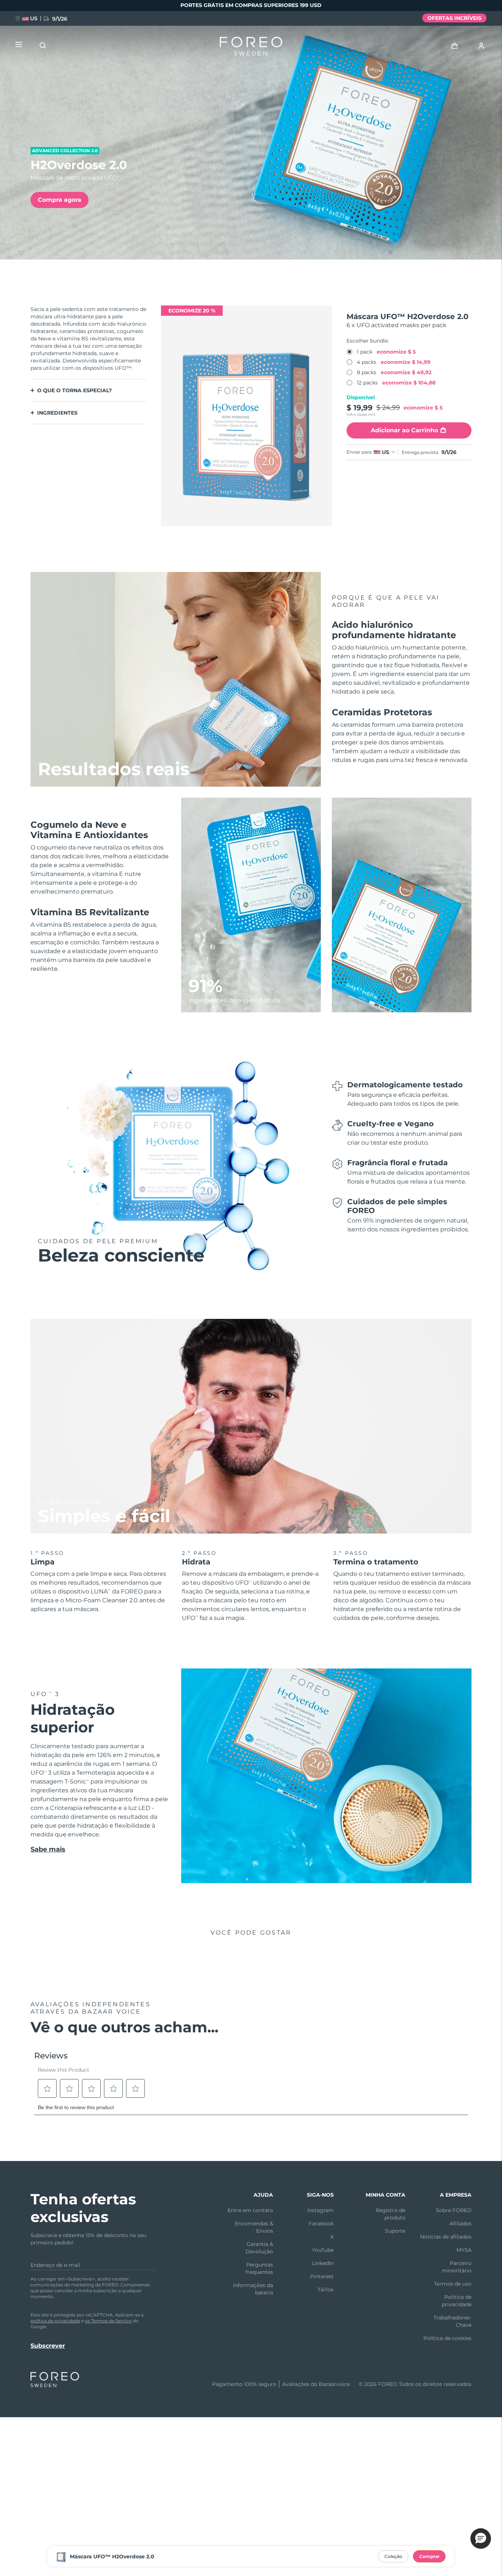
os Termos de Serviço (108, 2321)
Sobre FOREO (454, 2210)
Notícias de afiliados (446, 2237)
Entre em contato (250, 2210)
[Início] (251, 48)
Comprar (429, 2556)
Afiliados (460, 2223)
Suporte (395, 2231)
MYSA (464, 2250)
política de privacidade (55, 2321)
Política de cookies (447, 2338)
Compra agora (60, 200)
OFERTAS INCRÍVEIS (454, 18)
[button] (481, 2539)
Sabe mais (48, 1849)
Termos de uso (453, 2284)
